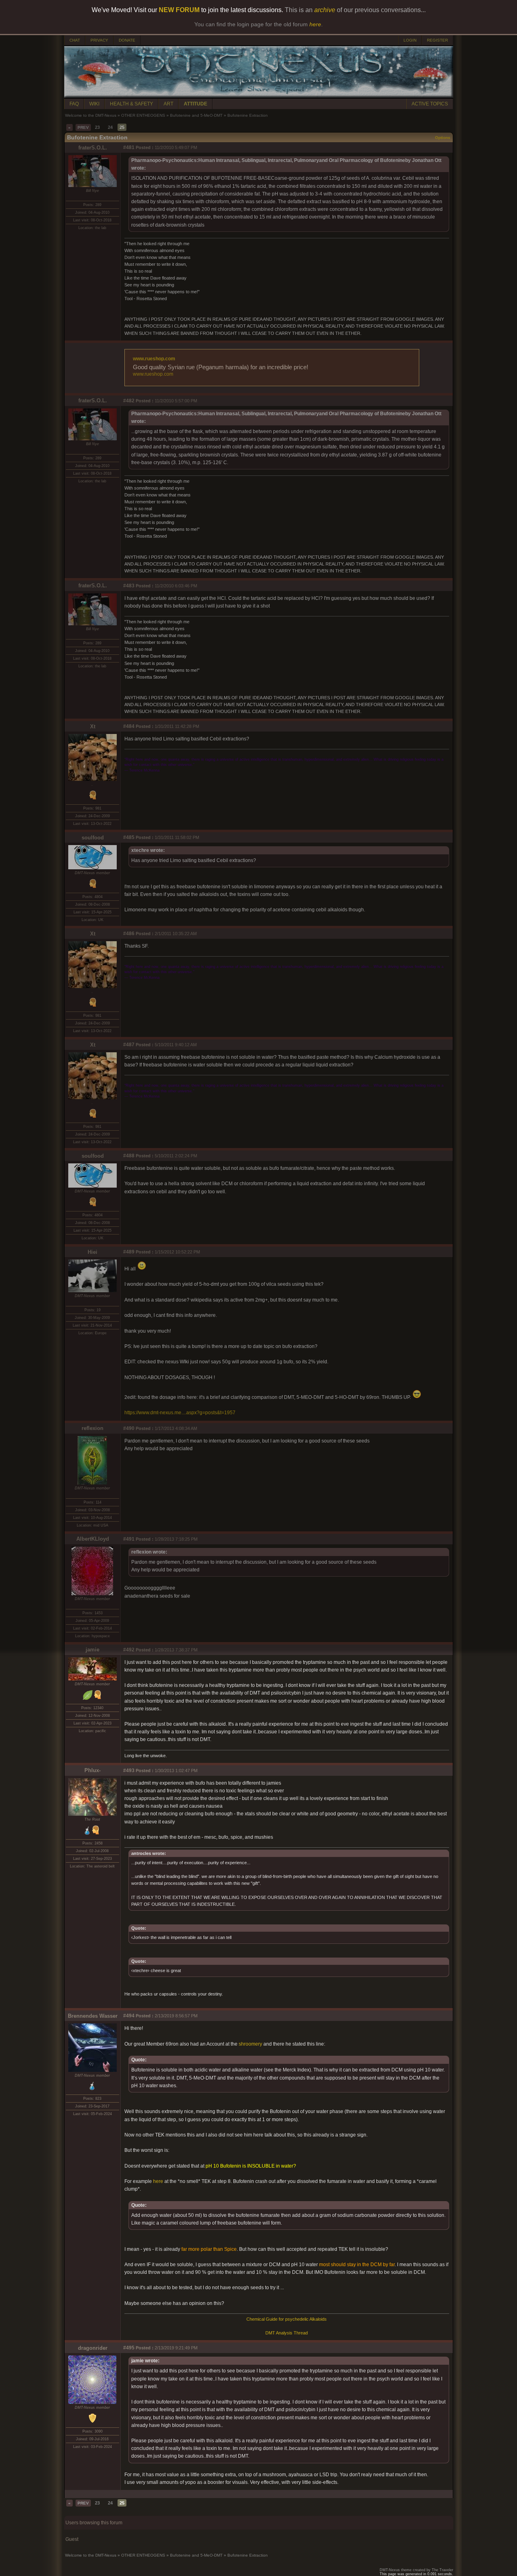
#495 (129, 2348)
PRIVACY (99, 40)
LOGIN (410, 40)
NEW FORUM (179, 10)
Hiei (92, 1252)
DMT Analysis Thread (287, 2333)
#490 (129, 1428)
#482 (129, 401)
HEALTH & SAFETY (131, 104)
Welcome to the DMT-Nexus (91, 115)
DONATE (127, 40)
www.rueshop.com (154, 359)
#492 (129, 1650)
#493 (129, 1771)
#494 (129, 2016)
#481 (129, 147)
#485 (129, 837)
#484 (129, 726)
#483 (129, 586)
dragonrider (93, 2348)
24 (110, 127)
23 (97, 127)
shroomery (251, 2044)
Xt (93, 727)
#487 (129, 1045)
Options (443, 138)
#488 (129, 1156)
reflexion (92, 1428)
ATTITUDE (195, 104)
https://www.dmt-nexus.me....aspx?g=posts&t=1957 (180, 1413)
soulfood (93, 838)
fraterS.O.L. (93, 148)
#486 (129, 934)
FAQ (74, 104)
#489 (129, 1252)
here (158, 2181)
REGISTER (437, 40)
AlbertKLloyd (93, 1539)
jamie (92, 1650)
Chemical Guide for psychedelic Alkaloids (287, 2319)
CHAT (75, 40)
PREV (83, 127)
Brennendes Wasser (93, 2016)
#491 (129, 1539)
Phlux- (92, 1770)
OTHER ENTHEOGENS (143, 115)
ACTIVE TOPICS (430, 104)
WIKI (94, 104)
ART (168, 104)
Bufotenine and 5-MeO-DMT (196, 115)
